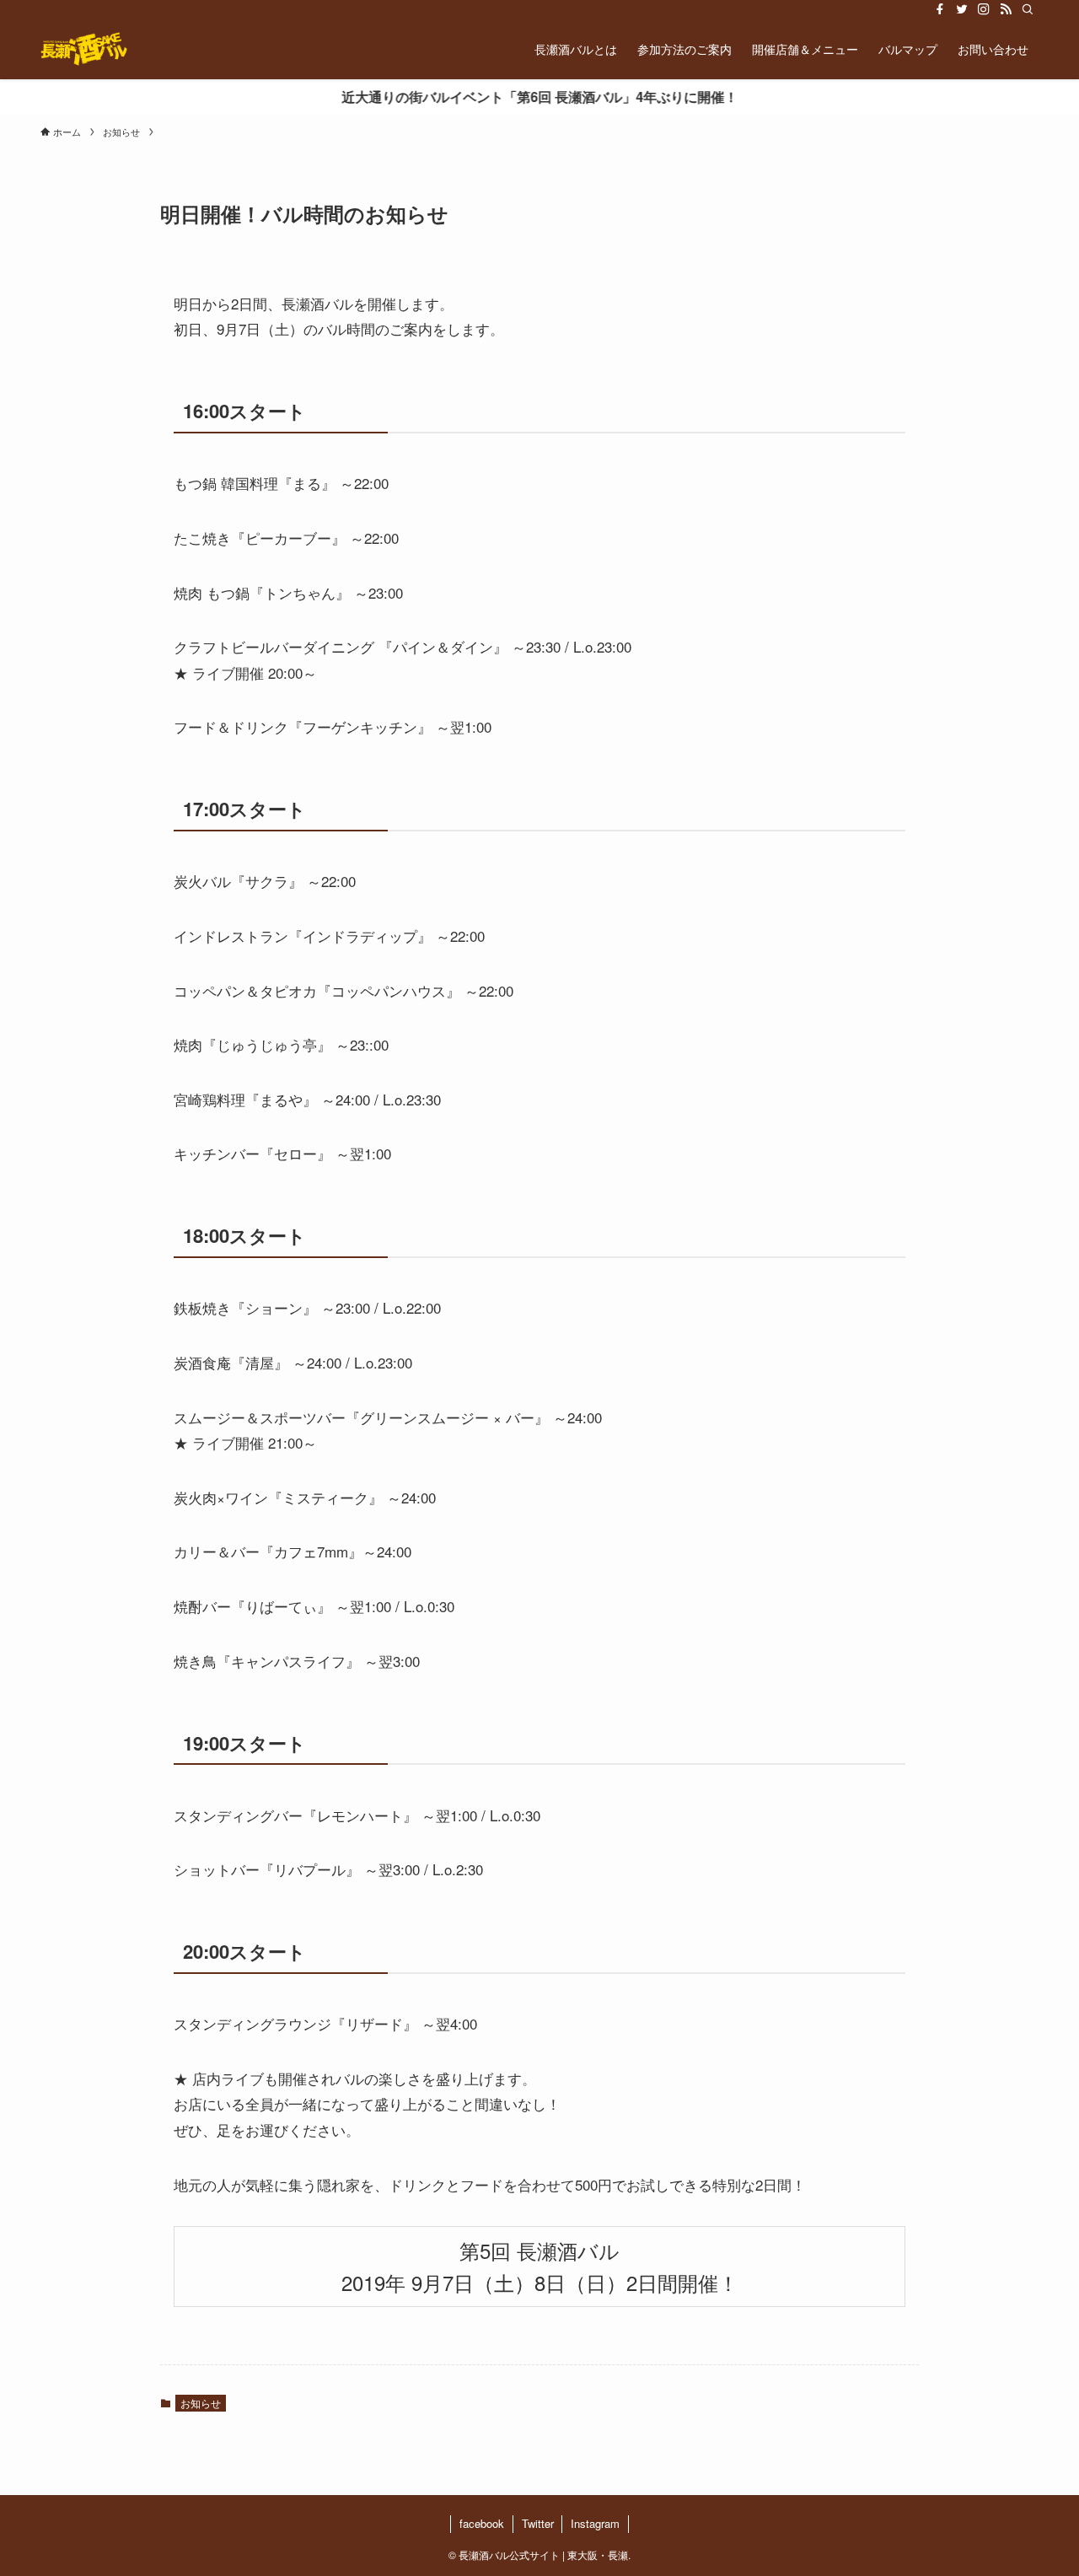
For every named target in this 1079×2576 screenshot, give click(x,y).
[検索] (1028, 9)
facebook (482, 2523)
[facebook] (940, 9)
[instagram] (984, 9)
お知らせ (201, 2403)
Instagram (595, 2523)
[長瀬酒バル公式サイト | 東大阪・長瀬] (84, 49)
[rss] (1006, 9)
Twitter (538, 2523)
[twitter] (962, 9)
